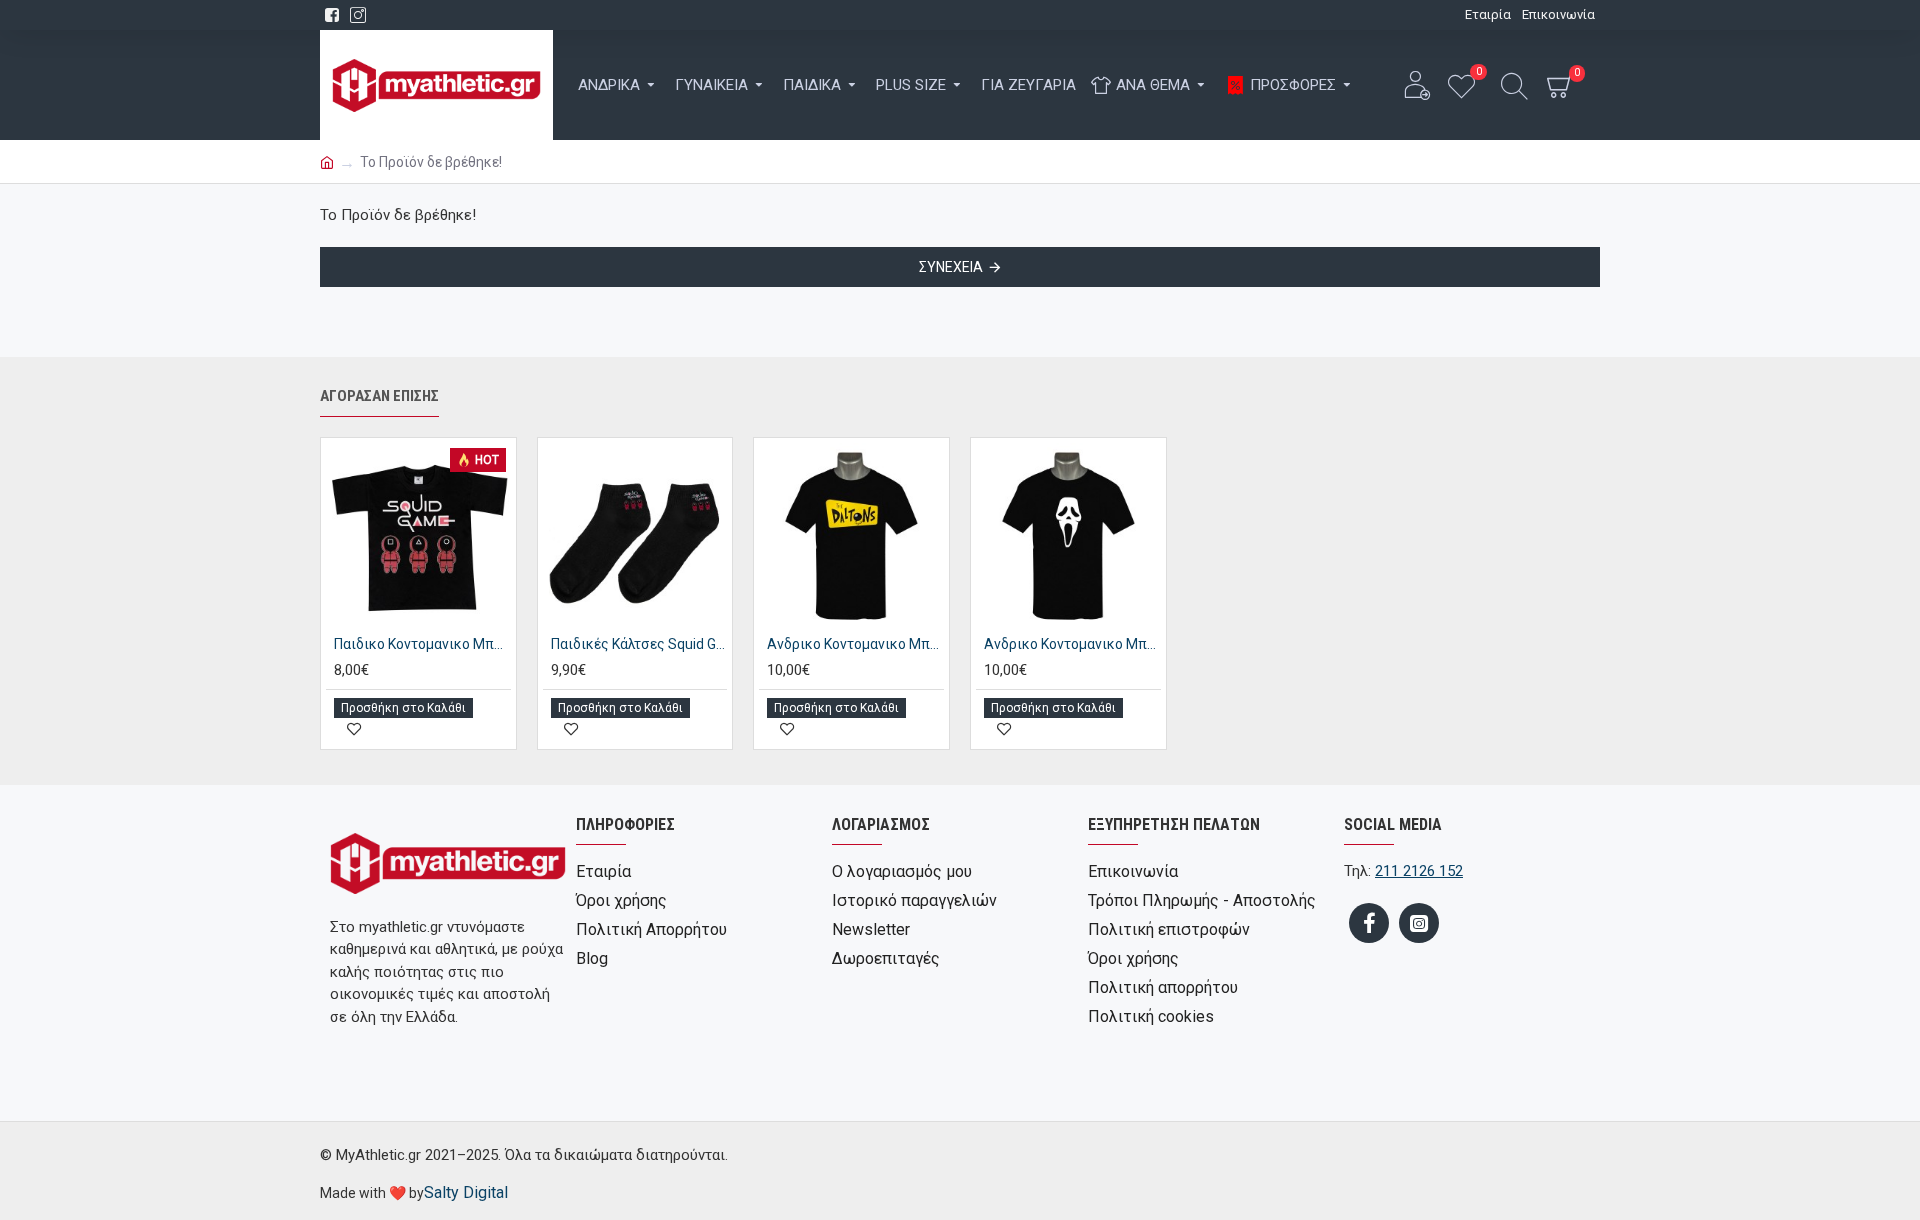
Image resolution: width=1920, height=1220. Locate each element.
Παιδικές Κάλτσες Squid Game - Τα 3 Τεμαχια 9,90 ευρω (639, 644)
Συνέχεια (951, 267)
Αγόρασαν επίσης (379, 396)
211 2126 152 (1419, 871)
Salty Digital (466, 1192)
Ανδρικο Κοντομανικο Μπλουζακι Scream (1072, 644)
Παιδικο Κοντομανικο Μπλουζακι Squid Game (422, 644)
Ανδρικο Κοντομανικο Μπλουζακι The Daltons (855, 644)
